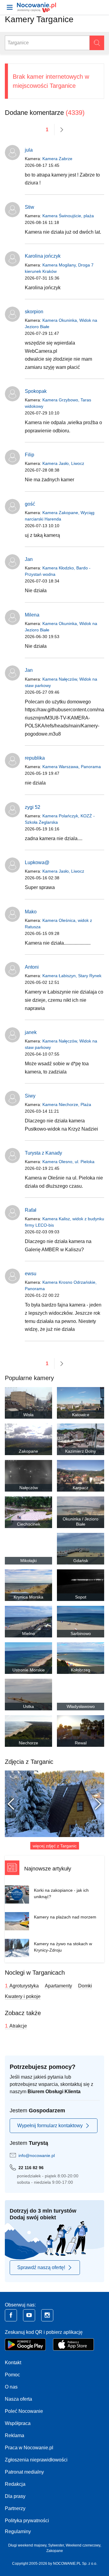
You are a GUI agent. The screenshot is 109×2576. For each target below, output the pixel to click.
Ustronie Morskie (29, 1670)
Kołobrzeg (81, 1670)
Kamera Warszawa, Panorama (72, 767)
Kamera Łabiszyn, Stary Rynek (72, 976)
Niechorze (28, 1743)
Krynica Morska (28, 1597)
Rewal (81, 1743)
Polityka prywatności (27, 2521)
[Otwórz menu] (10, 7)
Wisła (28, 1415)
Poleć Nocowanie (24, 2411)
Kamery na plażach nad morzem (65, 1917)
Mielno (28, 1633)
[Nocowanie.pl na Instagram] (47, 2315)
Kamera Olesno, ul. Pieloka (68, 1162)
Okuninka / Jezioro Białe (81, 1522)
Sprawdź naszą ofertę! (41, 2267)
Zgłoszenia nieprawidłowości (36, 2460)
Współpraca (18, 2423)
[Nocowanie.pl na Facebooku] (11, 2315)
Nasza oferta (18, 2399)
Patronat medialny (24, 2472)
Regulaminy (18, 2531)
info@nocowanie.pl (37, 2155)
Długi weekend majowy (27, 2545)
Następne (95, 1804)
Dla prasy (15, 2496)
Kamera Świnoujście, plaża (68, 216)
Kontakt (13, 2363)
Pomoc (12, 2375)
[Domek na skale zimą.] (54, 1804)
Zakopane (28, 1451)
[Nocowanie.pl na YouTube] (29, 2315)
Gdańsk (81, 1561)
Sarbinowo (81, 1633)
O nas (11, 2387)
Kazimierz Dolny (81, 1451)
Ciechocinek (29, 1524)
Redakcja (15, 2484)
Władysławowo (81, 1706)
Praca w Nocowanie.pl (29, 2448)
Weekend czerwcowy (83, 2545)
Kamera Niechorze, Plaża (67, 1104)
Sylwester (56, 2545)
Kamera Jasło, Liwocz (63, 463)
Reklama (15, 2435)
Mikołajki (28, 1561)
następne (62, 130)
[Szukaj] (97, 43)
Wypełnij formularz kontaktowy (50, 2126)
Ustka (28, 1706)
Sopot (81, 1597)
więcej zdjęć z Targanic (55, 1846)
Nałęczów (29, 1488)
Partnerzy (15, 2508)
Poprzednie (14, 1804)
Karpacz (81, 1488)
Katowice (81, 1415)
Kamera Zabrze (57, 159)
